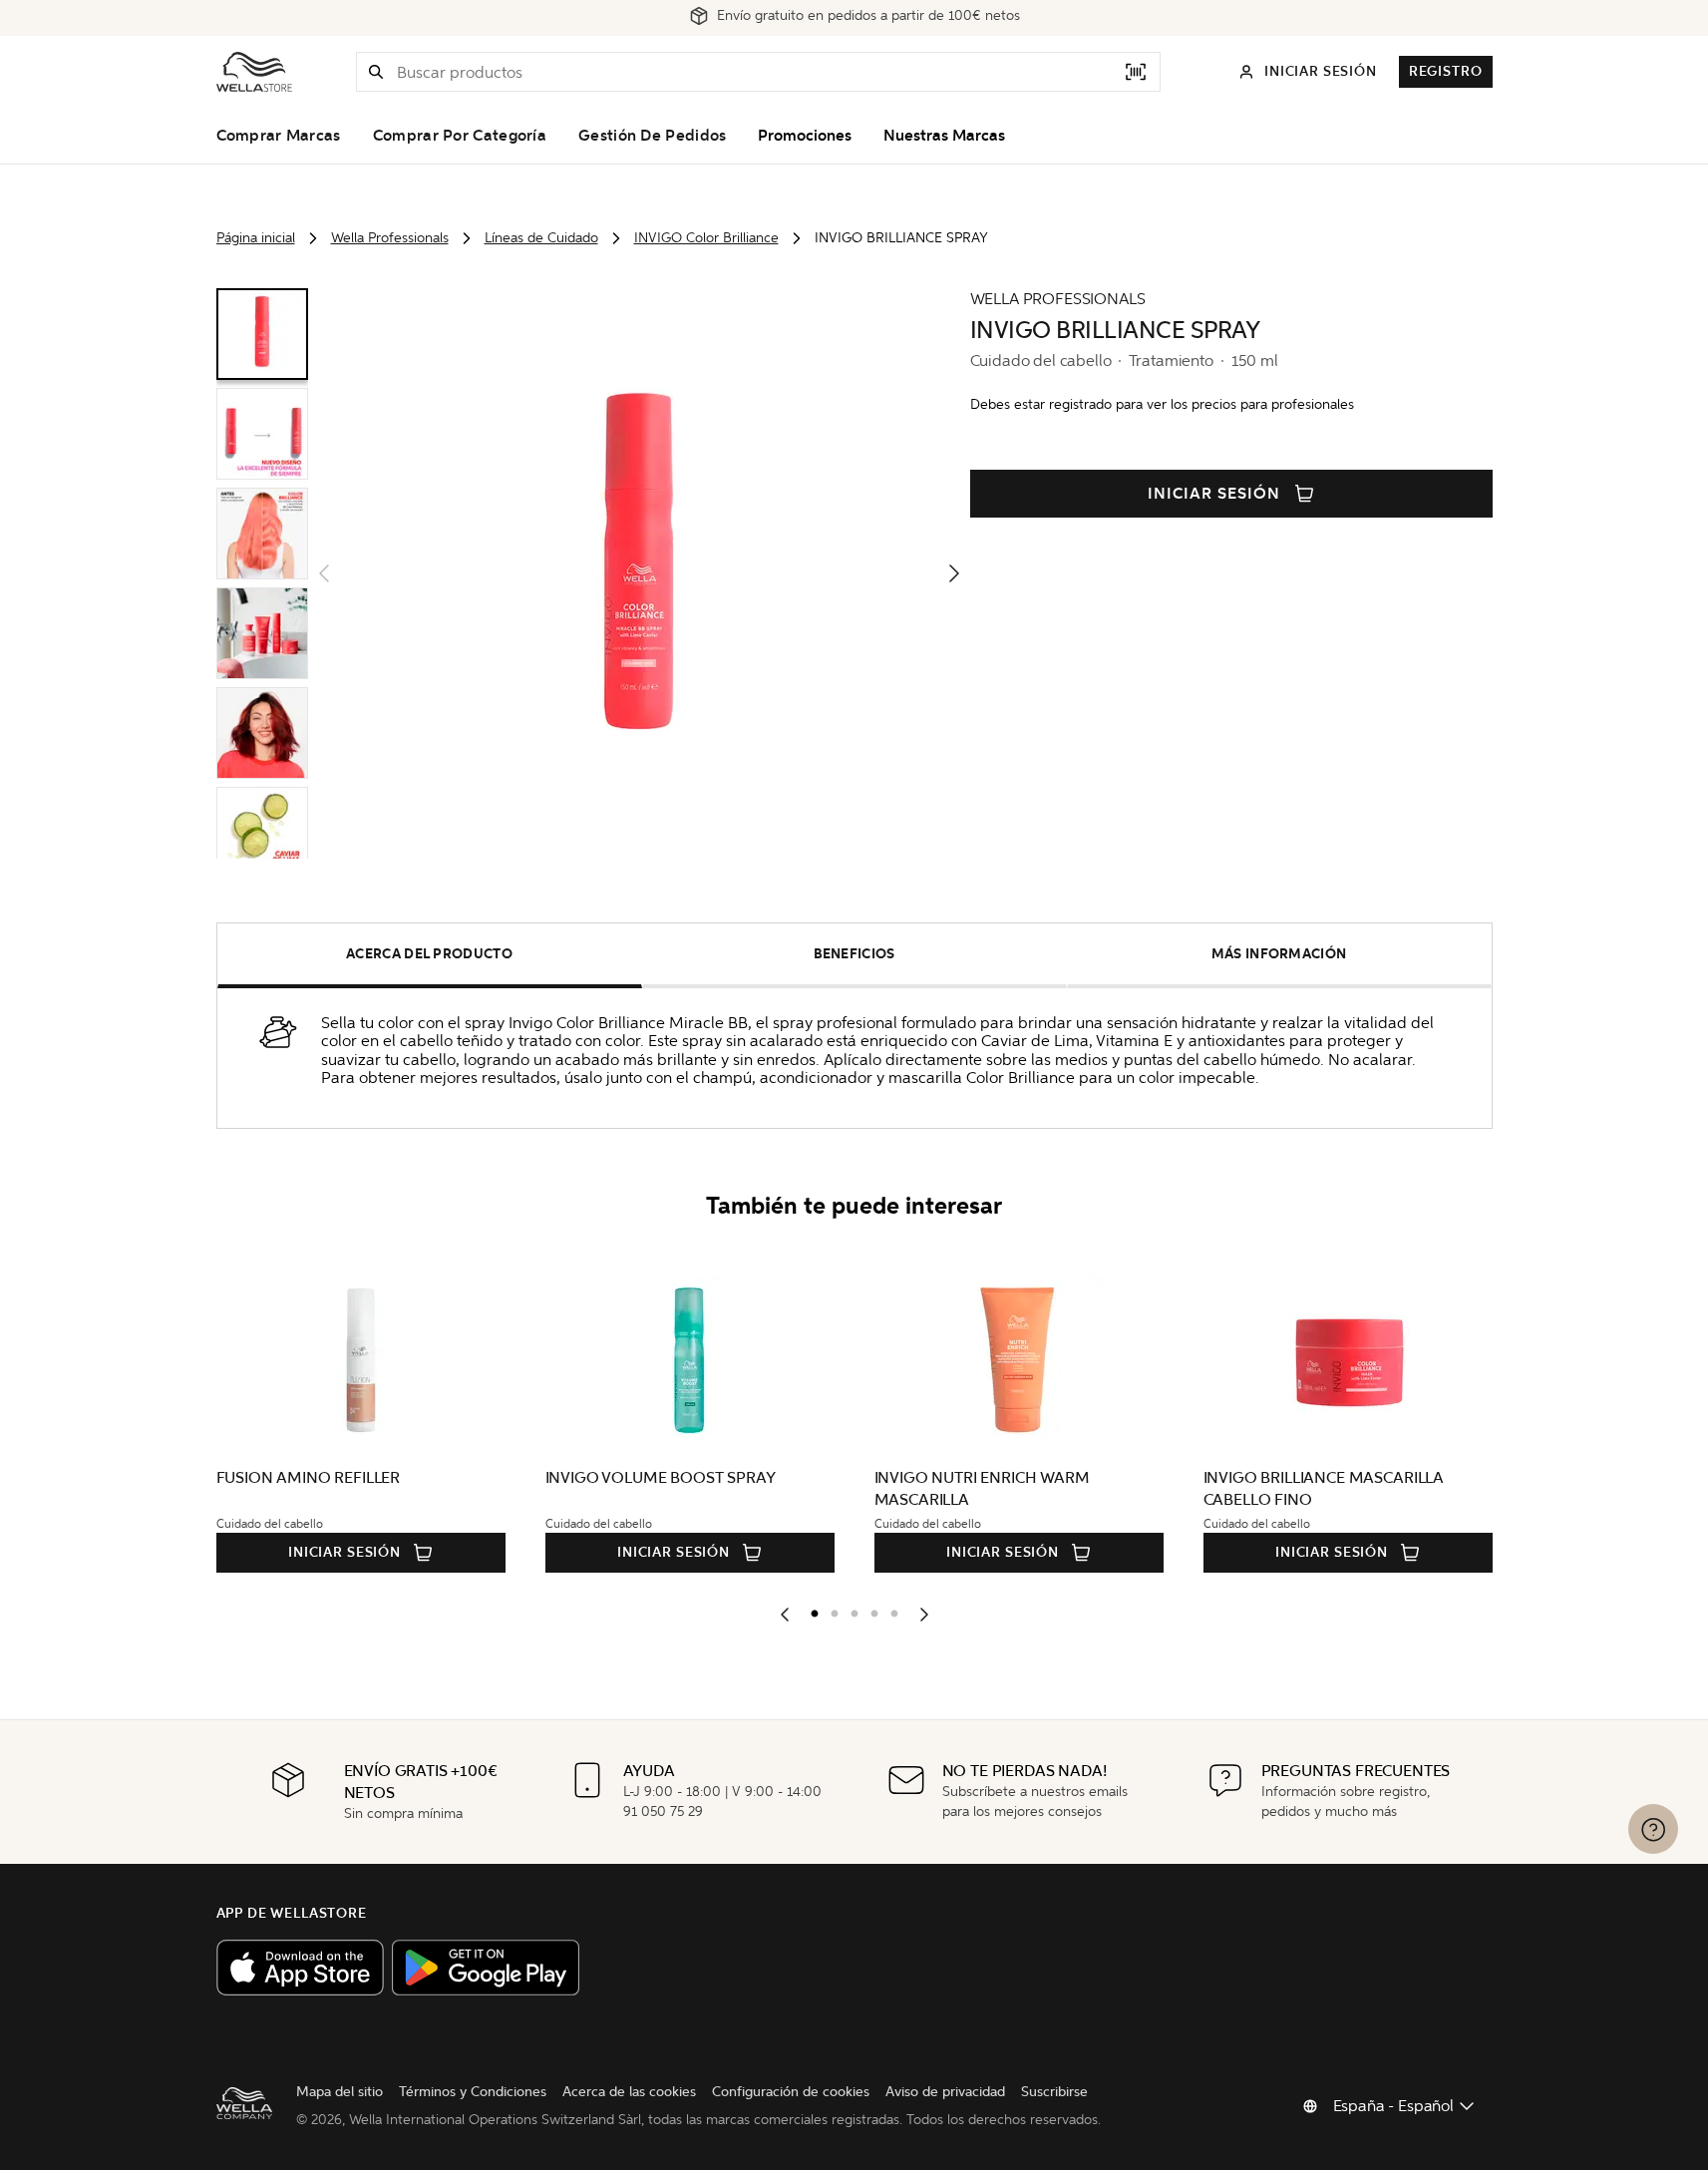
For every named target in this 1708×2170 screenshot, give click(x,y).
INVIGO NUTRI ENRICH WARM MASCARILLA (982, 1488)
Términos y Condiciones (473, 2092)
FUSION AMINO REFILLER (309, 1477)
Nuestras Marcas (944, 136)
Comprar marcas (279, 136)
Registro (1446, 71)
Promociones (805, 136)
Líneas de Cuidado (541, 238)
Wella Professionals (390, 238)
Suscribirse (1054, 2092)
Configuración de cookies (791, 2092)
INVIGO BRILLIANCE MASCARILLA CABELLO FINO (1324, 1488)
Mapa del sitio (340, 2092)
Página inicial (256, 238)
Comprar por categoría (460, 136)
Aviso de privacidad (945, 2092)
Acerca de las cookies (629, 2092)
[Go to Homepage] (254, 72)
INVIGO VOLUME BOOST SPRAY (661, 1477)
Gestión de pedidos (652, 136)
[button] (376, 72)
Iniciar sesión (1213, 494)
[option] (810, 1610)
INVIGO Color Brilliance (706, 238)
